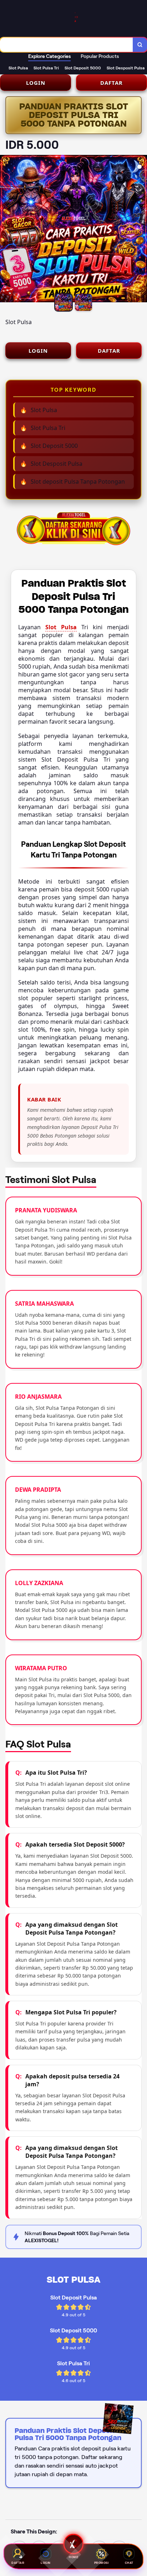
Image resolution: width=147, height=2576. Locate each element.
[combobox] (67, 45)
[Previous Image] (6, 230)
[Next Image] (141, 230)
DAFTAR (111, 83)
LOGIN (36, 83)
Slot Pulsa (61, 627)
